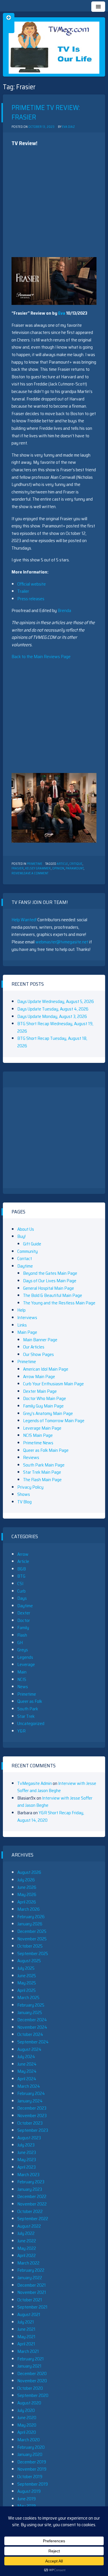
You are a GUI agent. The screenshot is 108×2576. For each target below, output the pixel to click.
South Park (28, 1709)
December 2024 (32, 2020)
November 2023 (32, 2116)
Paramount (75, 868)
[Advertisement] (54, 203)
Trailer (23, 591)
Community (28, 1251)
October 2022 (30, 2211)
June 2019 (26, 2499)
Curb (21, 1591)
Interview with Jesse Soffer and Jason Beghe (57, 1787)
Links (22, 1325)
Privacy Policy (30, 1487)
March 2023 (28, 2175)
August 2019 (29, 2491)
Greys (23, 1650)
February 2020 (31, 2447)
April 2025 (26, 1990)
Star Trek (26, 1716)
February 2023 (31, 2182)
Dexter (24, 1613)
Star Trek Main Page (42, 1472)
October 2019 (30, 2477)
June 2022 (27, 2241)
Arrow (23, 1554)
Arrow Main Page (39, 1377)
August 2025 (29, 1961)
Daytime (25, 1266)
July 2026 (26, 1880)
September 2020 (33, 2395)
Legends (25, 1657)
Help (21, 1310)
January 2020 (30, 2454)
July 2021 (26, 2322)
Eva (62, 313)
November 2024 (32, 2027)
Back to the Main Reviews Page (41, 657)
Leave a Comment (35, 873)
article (62, 864)
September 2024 (33, 2042)
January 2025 (30, 2012)
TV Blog (24, 1502)
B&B (22, 1569)
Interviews (27, 1318)
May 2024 (27, 2071)
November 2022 (32, 2204)
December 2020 (32, 2373)
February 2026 (31, 1917)
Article (23, 1561)
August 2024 (29, 2049)
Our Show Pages (38, 1354)
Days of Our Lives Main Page (50, 1281)
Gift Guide (32, 1244)
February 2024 (31, 2093)
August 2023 (29, 2138)
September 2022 (33, 2219)
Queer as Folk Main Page (46, 1450)
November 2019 (32, 2469)
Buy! (21, 1236)
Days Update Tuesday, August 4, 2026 (53, 1009)
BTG (21, 1576)
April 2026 (27, 1902)
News (23, 1687)
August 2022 (29, 2226)
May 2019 (26, 2506)
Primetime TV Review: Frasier (46, 113)
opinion (58, 868)
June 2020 (27, 2418)
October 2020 (30, 2388)
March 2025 (28, 1997)
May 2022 (27, 2248)
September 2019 (33, 2484)
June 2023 (27, 2152)
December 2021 (32, 2285)
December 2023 (32, 2108)
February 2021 (31, 2359)
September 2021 (32, 2307)
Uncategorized (31, 1723)
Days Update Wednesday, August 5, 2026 (56, 1001)
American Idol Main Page (46, 1369)
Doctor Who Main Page (44, 1398)
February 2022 (31, 2270)
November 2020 (32, 2381)
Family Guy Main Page (43, 1406)
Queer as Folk (30, 1701)
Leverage (26, 1664)
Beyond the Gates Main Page (50, 1273)
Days (22, 1598)
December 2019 (32, 2462)
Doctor (24, 1620)
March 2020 (29, 2440)
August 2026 (29, 1872)
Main (22, 1672)
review (17, 873)
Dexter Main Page (40, 1391)
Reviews (31, 1457)
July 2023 (26, 2145)
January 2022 (30, 2278)
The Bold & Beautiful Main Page (53, 1295)
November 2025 (32, 1939)
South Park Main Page (44, 1465)
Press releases (31, 599)
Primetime (35, 864)
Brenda (64, 610)
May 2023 (27, 2160)
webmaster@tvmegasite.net (62, 942)
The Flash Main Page (42, 1480)
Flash (22, 1635)
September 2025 (33, 1953)
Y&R (21, 1731)
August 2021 (29, 2314)
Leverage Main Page (42, 1428)
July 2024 (26, 2057)
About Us (26, 1229)
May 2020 (27, 2425)
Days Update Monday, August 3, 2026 (52, 1016)
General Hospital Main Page (49, 1288)
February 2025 (31, 2005)
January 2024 (30, 2101)
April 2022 (26, 2255)
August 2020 (29, 2403)
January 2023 (30, 2189)
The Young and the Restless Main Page (59, 1303)
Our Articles (34, 1347)
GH (20, 1643)
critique (76, 864)
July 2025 (26, 1968)
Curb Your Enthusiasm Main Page (53, 1384)
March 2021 (28, 2351)
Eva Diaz (68, 127)
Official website (32, 584)
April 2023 (26, 2167)
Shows (24, 1494)
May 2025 (27, 1983)
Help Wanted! (24, 920)
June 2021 (26, 2329)
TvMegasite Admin (35, 1783)
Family (23, 1628)
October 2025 (30, 1946)
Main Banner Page (40, 1340)
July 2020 (26, 2410)
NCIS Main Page (38, 1435)
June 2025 (27, 1976)
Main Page (27, 1332)
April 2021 (26, 2344)
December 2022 (32, 2196)
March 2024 (29, 2086)
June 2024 (27, 2064)
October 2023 (30, 2123)
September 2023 (33, 2130)
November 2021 (32, 2292)
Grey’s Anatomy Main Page (48, 1413)
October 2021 (30, 2300)
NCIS (22, 1679)
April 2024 (27, 2079)
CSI (20, 1584)
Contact (25, 1258)
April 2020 (27, 2432)
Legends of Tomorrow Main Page (54, 1421)
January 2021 (29, 2366)
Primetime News (38, 1443)
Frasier (18, 868)
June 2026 (27, 1887)
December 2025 (32, 1931)
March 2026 (29, 1909)
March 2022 (28, 2263)
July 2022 (26, 2233)
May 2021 (26, 2337)
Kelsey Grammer (38, 868)
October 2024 (30, 2034)
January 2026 (30, 1924)
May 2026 (27, 1894)
